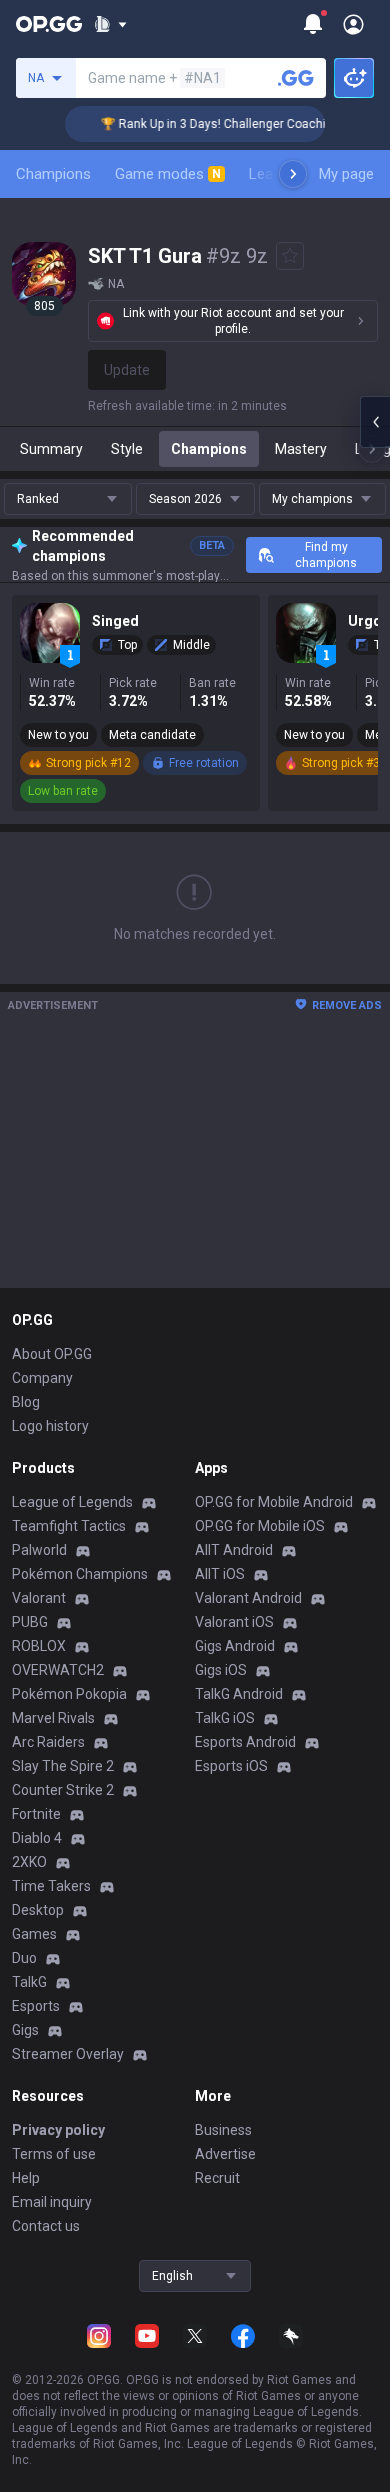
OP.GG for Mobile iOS (260, 1526)
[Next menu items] (293, 174)
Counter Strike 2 (63, 1790)
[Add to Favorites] (290, 256)
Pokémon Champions (80, 1574)
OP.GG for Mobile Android (274, 1502)
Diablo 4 (37, 1838)
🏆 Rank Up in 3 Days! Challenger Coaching (208, 124)
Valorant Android (248, 1598)
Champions (53, 174)
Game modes (168, 174)
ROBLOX (39, 1646)
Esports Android (245, 1742)
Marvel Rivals (53, 1718)
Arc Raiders (48, 1742)
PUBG (30, 1622)
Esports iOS (231, 1766)
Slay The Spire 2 (63, 1766)
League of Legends (72, 1502)
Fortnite (36, 1814)
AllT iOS (220, 1574)
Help (26, 2178)
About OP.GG (52, 1354)
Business (223, 2130)
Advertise (225, 2154)
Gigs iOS (221, 1670)
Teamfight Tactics (69, 1526)
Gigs (25, 2030)
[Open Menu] (353, 24)
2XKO (29, 1862)
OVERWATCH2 (58, 1670)
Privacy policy (58, 2130)
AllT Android (234, 1550)
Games (34, 1934)
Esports (36, 2006)
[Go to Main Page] (49, 24)
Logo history (50, 1426)
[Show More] (110, 24)
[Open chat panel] (375, 422)
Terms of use (54, 2154)
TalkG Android (239, 1694)
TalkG (29, 1982)
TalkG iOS (225, 1718)
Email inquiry (52, 2202)
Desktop (38, 1910)
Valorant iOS (234, 1622)
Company (42, 1378)
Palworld (39, 1550)
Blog (26, 1402)
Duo (24, 1958)
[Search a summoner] (296, 78)
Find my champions (326, 555)
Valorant (39, 1598)
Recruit (217, 2178)
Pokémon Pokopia (69, 1694)
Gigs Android (235, 1646)
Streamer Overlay (68, 2054)
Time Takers (51, 1886)
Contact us (46, 2226)
